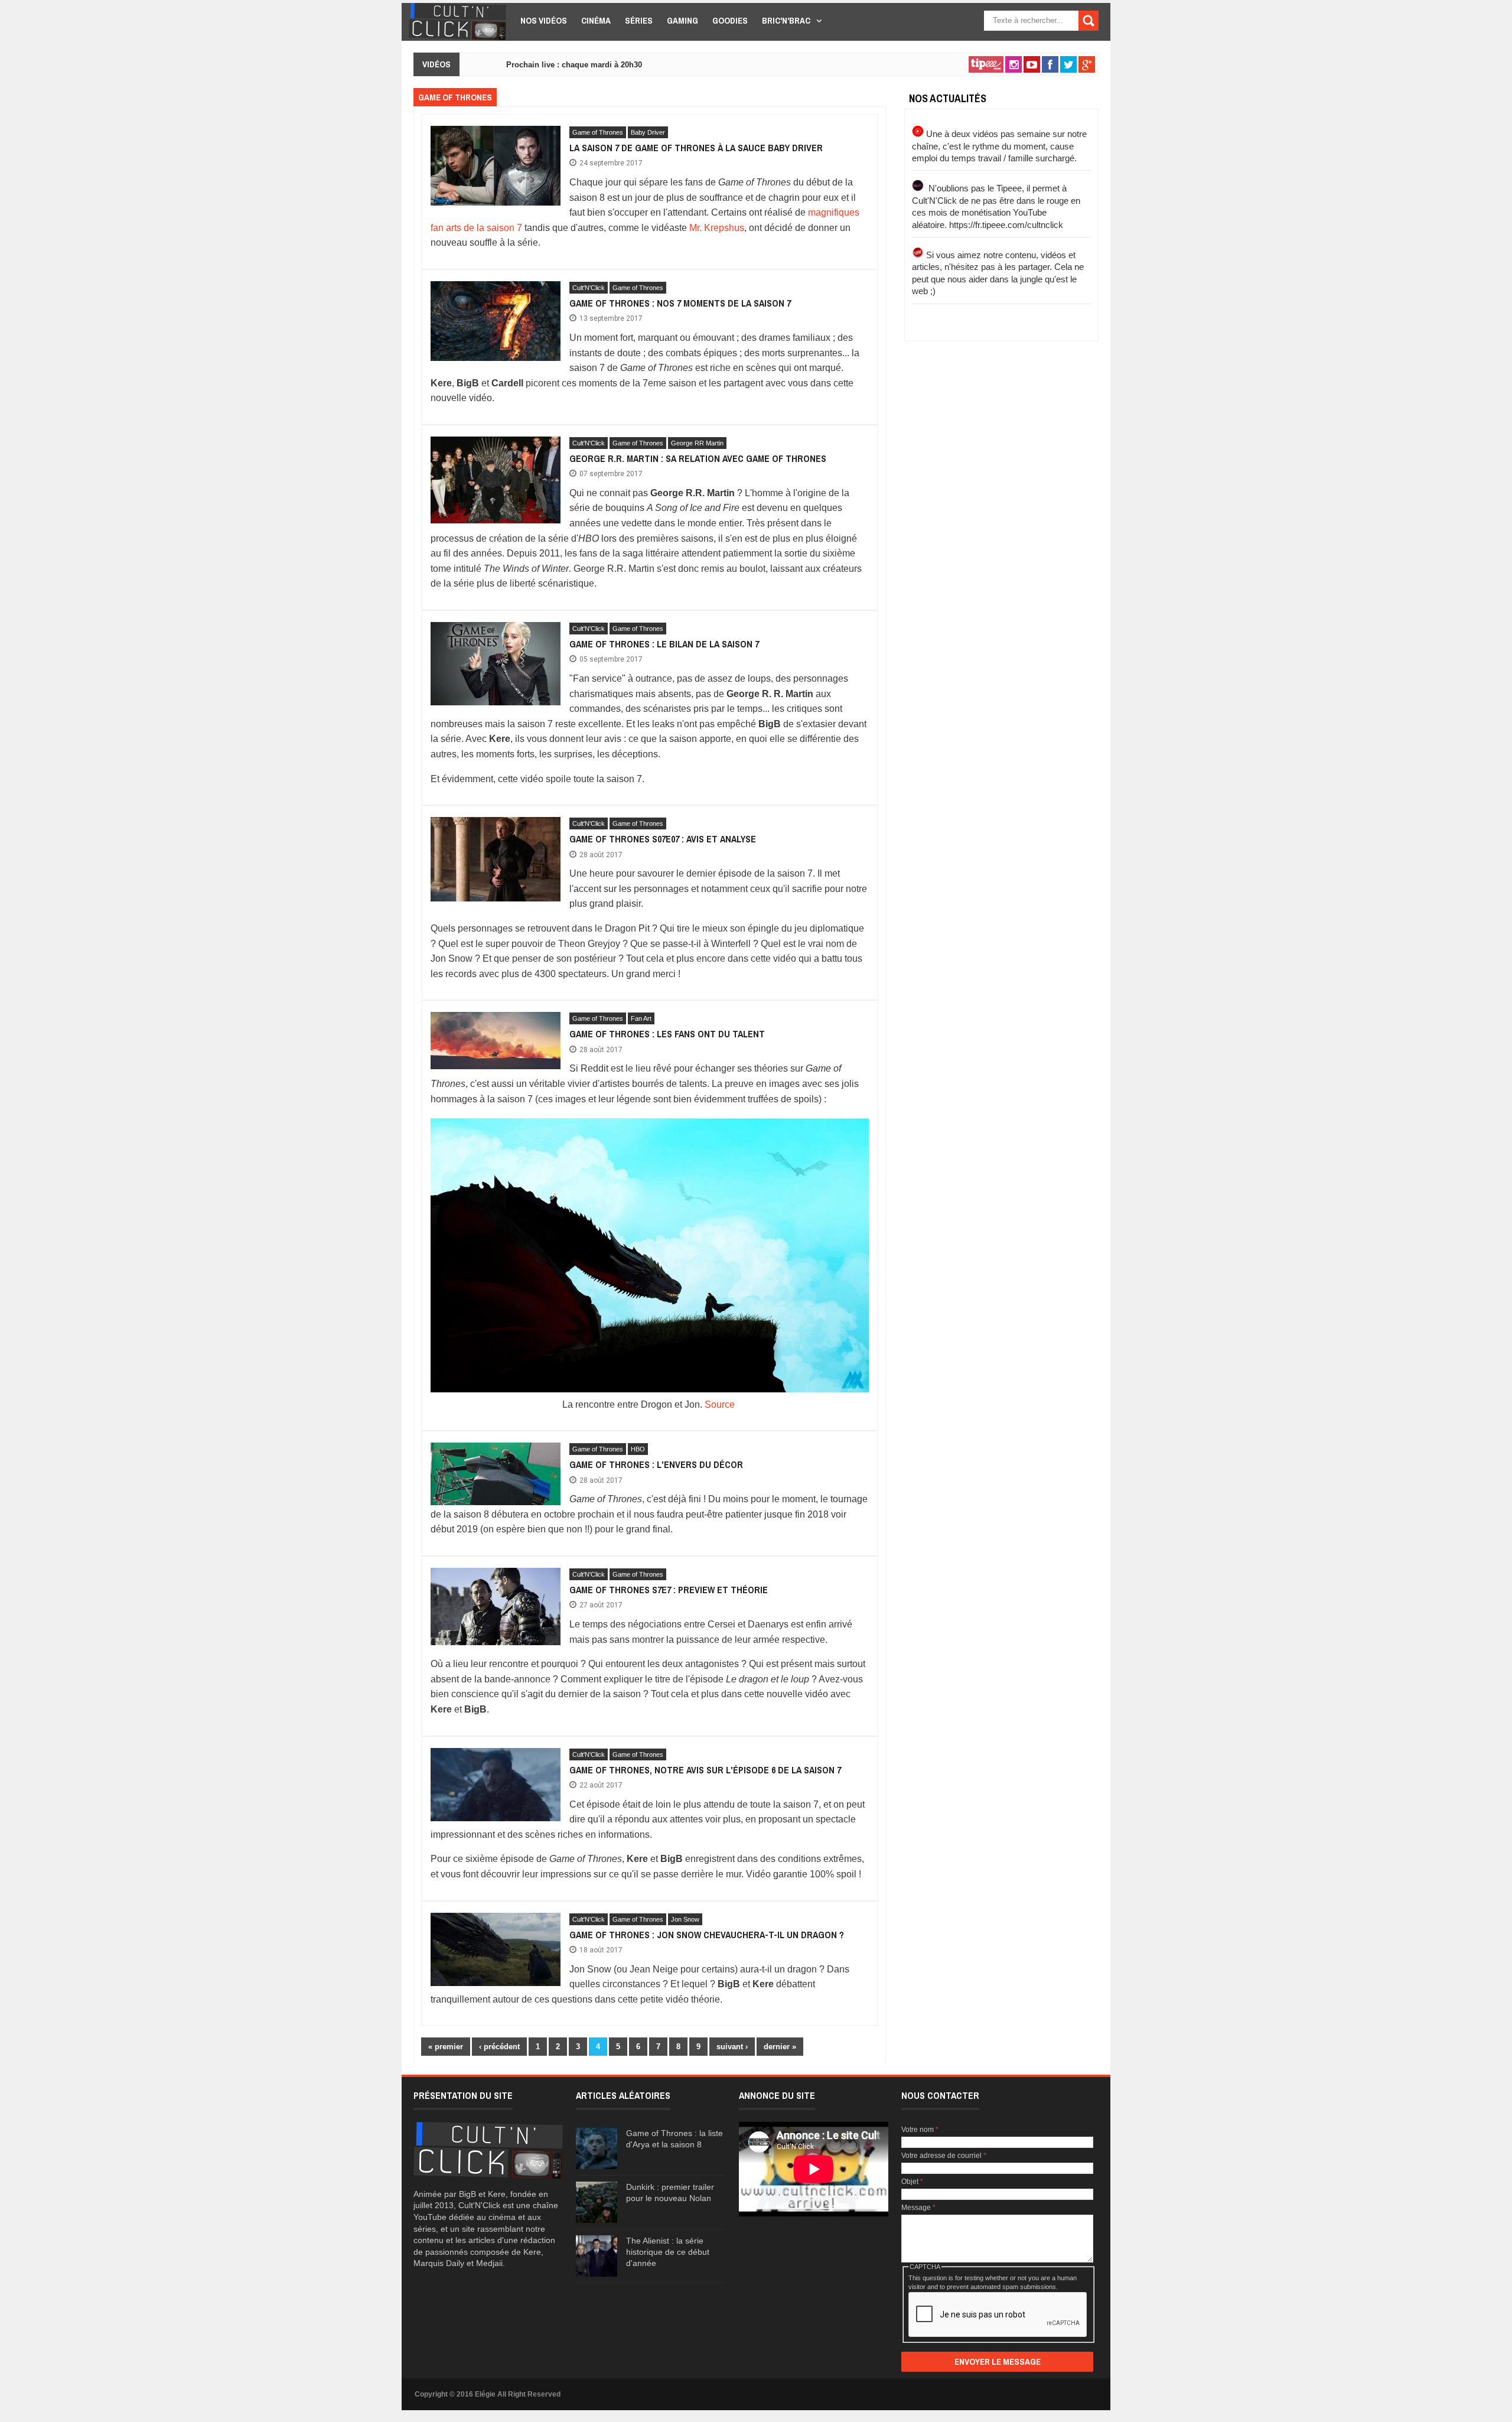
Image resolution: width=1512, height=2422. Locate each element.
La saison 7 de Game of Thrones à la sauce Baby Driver (696, 148)
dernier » (780, 2047)
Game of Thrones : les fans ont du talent (667, 1034)
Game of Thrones (598, 132)
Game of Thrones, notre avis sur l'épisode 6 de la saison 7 (705, 1770)
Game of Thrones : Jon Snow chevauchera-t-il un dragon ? (707, 1935)
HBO (638, 1449)
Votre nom (920, 2130)
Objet (912, 2182)
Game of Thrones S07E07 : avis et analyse (663, 839)
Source (720, 1404)
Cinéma (596, 20)
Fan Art (641, 1018)
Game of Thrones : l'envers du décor (656, 1464)
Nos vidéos (544, 20)
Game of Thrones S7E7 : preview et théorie (669, 1590)
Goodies (730, 20)
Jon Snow (685, 1919)
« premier (446, 2047)
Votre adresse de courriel (944, 2156)
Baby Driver (648, 132)
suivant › (732, 2047)
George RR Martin (697, 443)
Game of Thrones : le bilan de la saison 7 (664, 644)
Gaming (682, 20)
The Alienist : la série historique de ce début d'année (668, 2252)
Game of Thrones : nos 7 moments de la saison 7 (680, 303)
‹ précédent (499, 2047)
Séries (639, 20)
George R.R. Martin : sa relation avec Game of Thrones (698, 458)
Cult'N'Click (589, 288)
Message (918, 2208)
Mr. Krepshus (717, 228)
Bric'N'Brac (786, 20)
